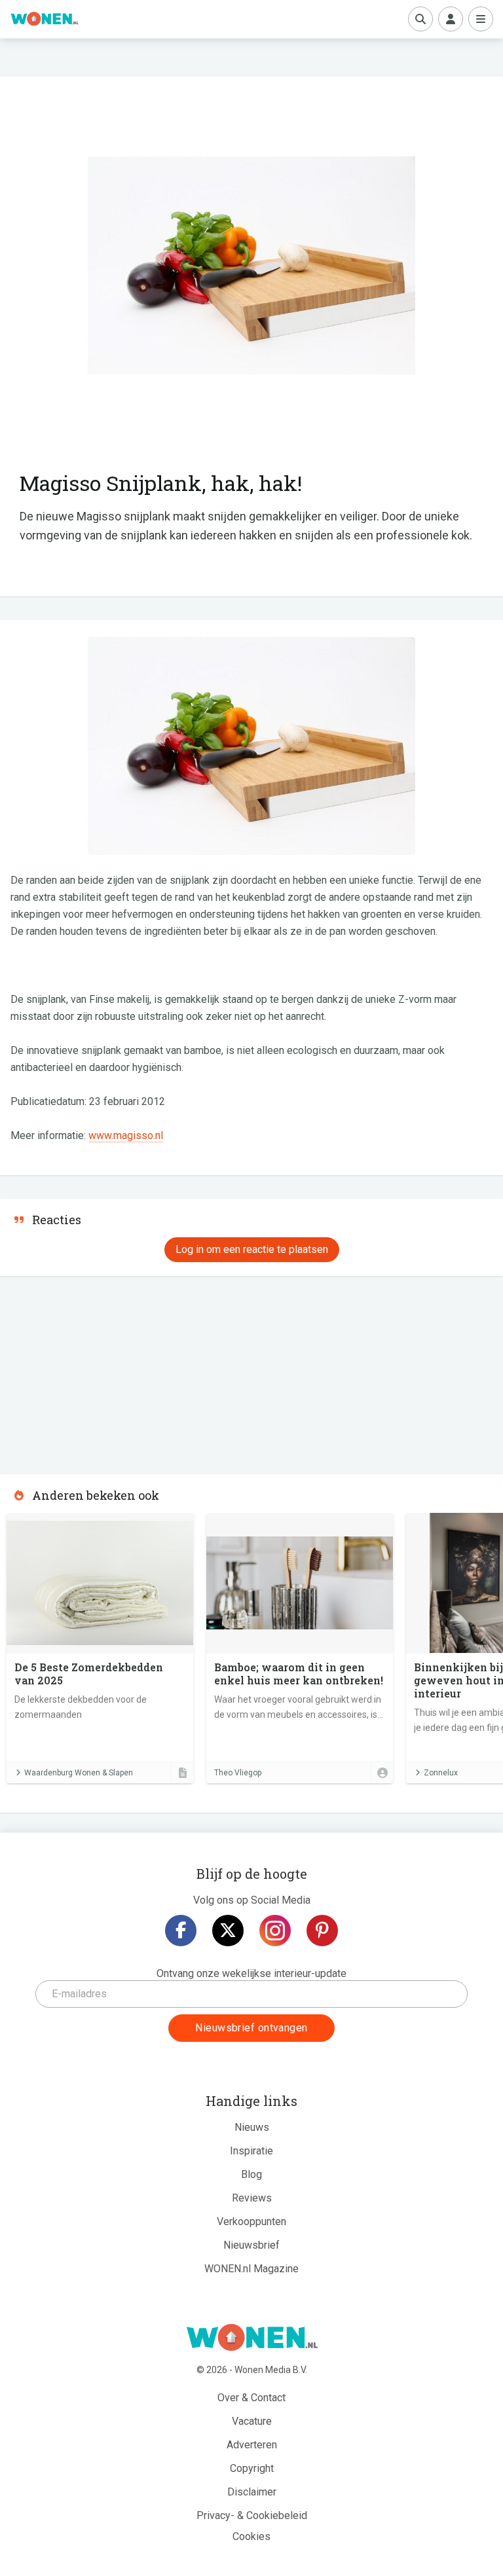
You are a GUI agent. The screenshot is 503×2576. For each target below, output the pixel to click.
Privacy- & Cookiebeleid (252, 2515)
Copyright (252, 2468)
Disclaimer (252, 2492)
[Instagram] (275, 1931)
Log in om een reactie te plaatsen (252, 1249)
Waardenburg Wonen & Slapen (79, 1773)
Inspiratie (251, 2151)
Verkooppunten (251, 2222)
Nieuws (252, 2127)
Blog (251, 2174)
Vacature (252, 2421)
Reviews (252, 2198)
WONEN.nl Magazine (251, 2269)
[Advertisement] (98, 1371)
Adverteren (252, 2445)
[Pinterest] (322, 1931)
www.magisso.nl (126, 1135)
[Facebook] (181, 1931)
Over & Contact (251, 2398)
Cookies (251, 2536)
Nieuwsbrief (251, 2245)
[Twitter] (228, 1931)
